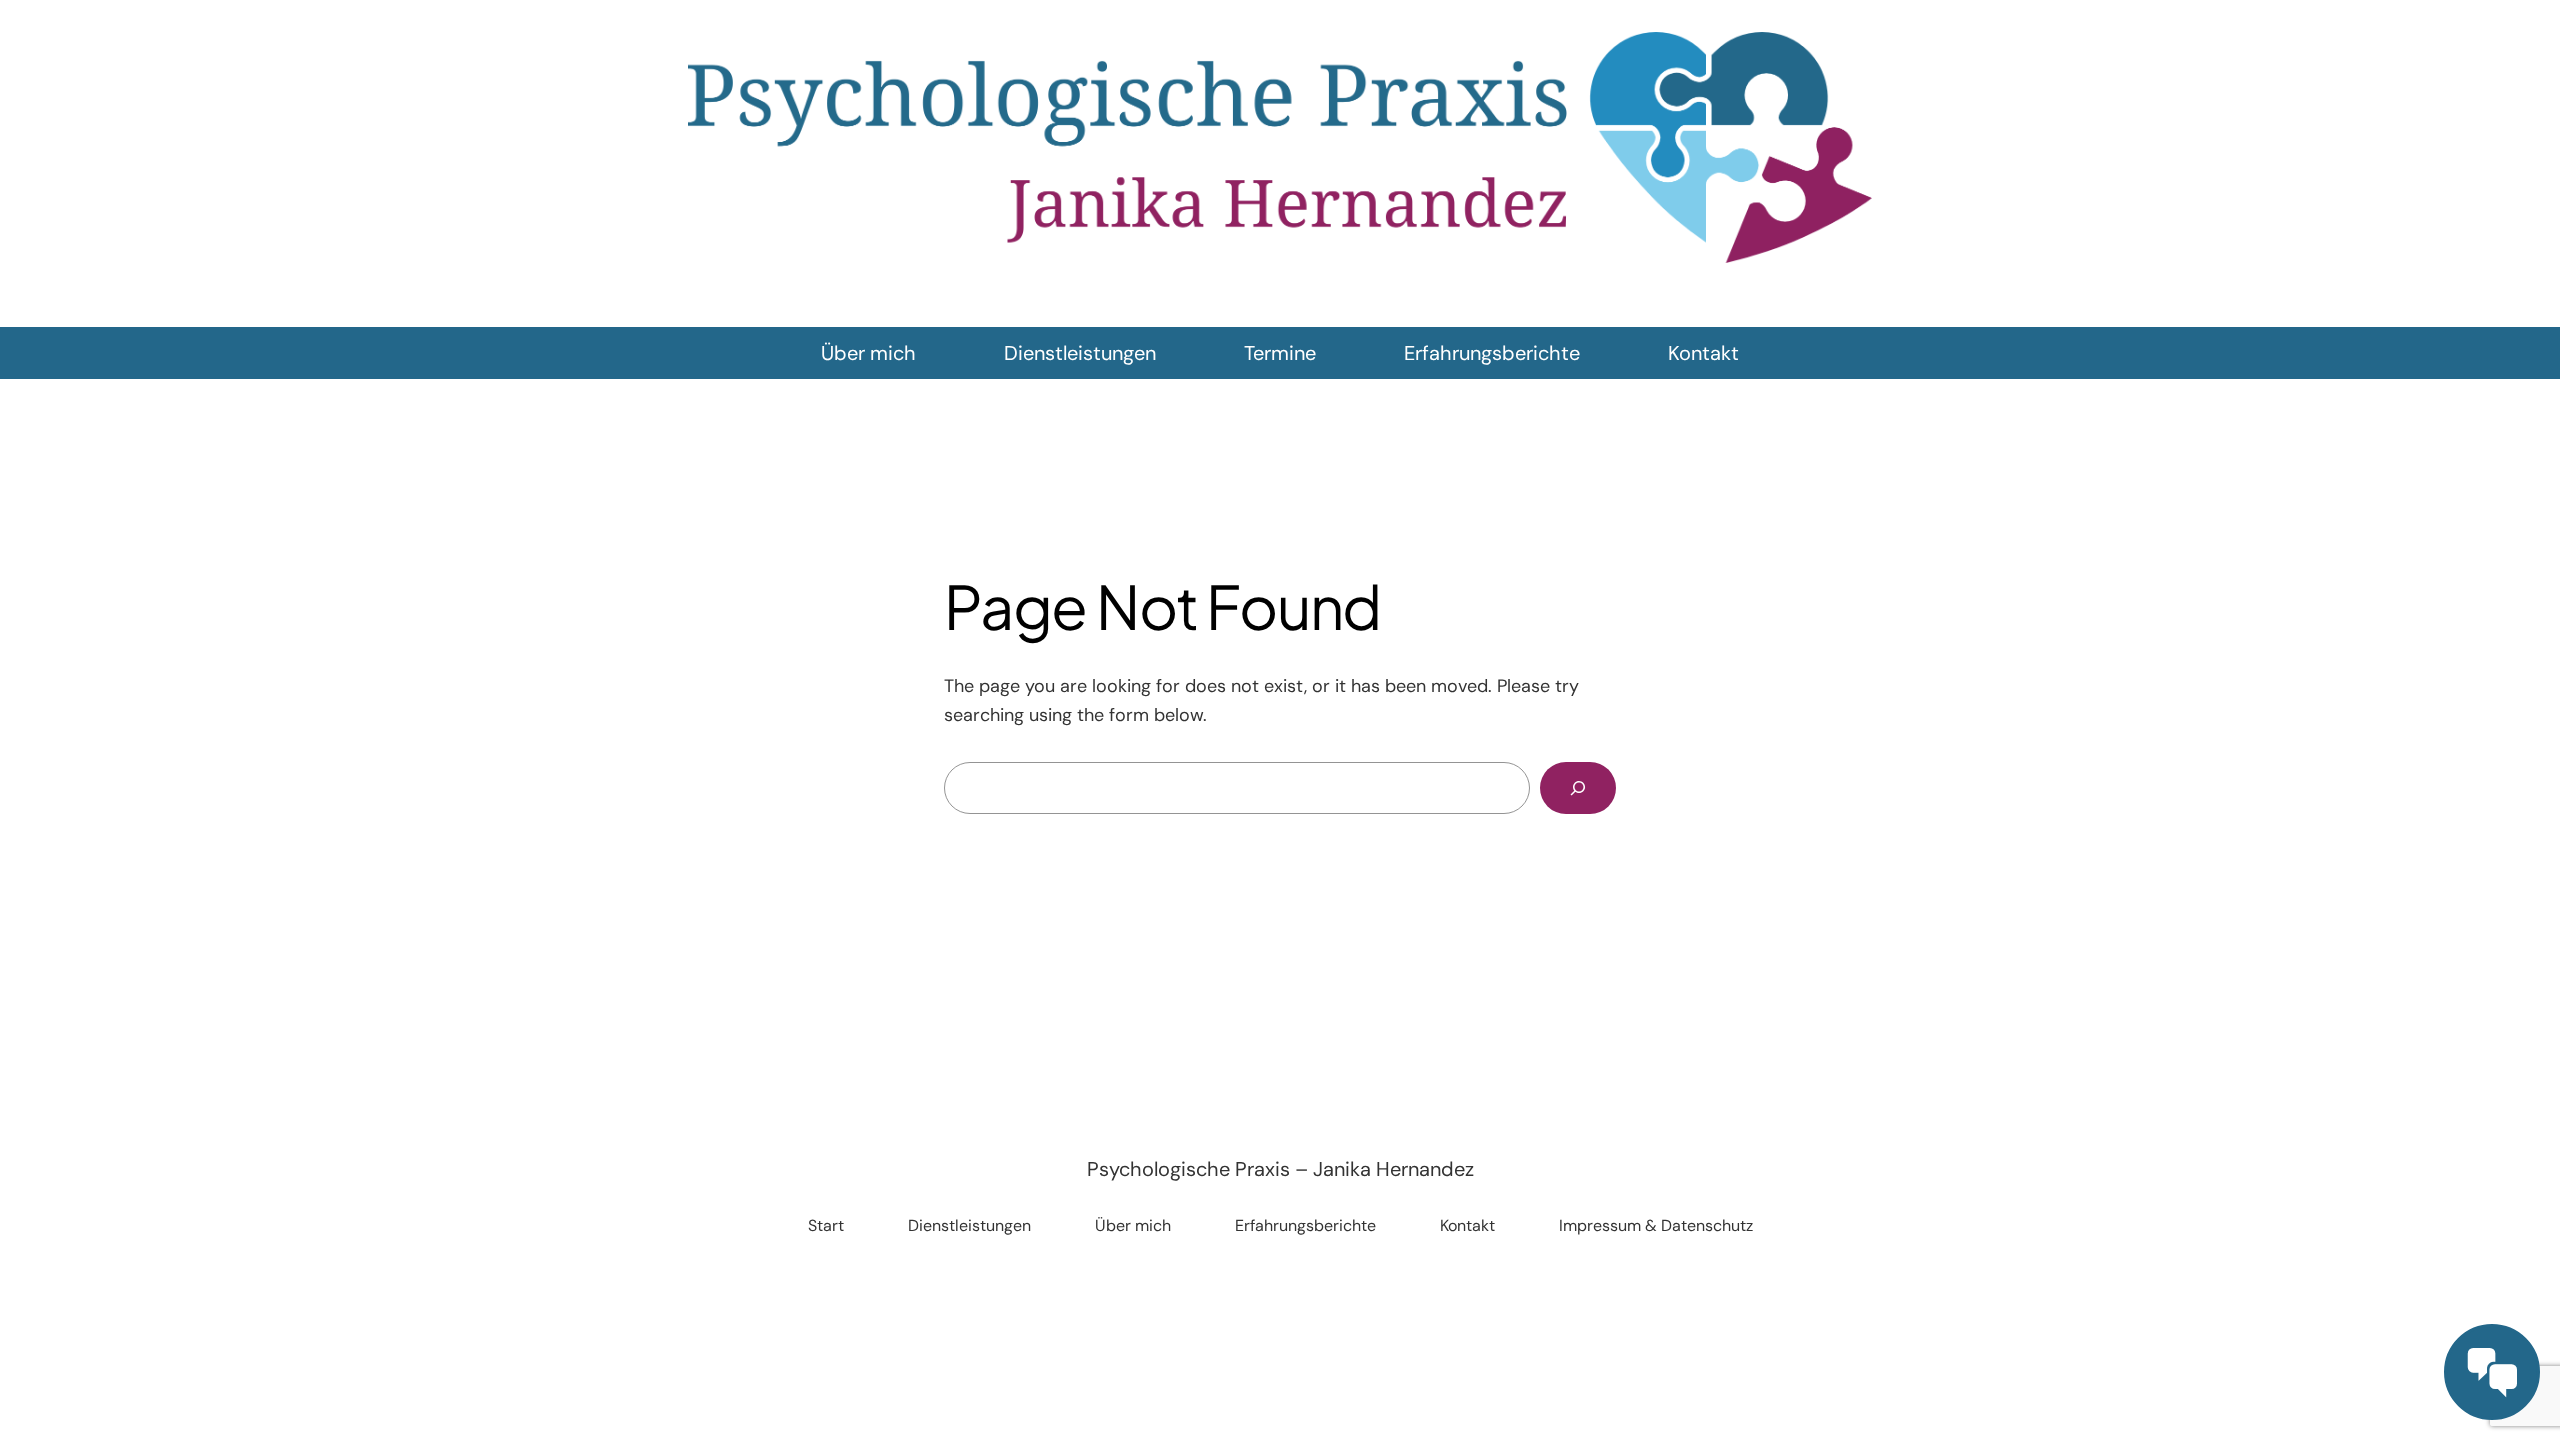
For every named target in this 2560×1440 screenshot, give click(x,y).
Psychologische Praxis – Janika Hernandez (1280, 1169)
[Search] (1578, 788)
